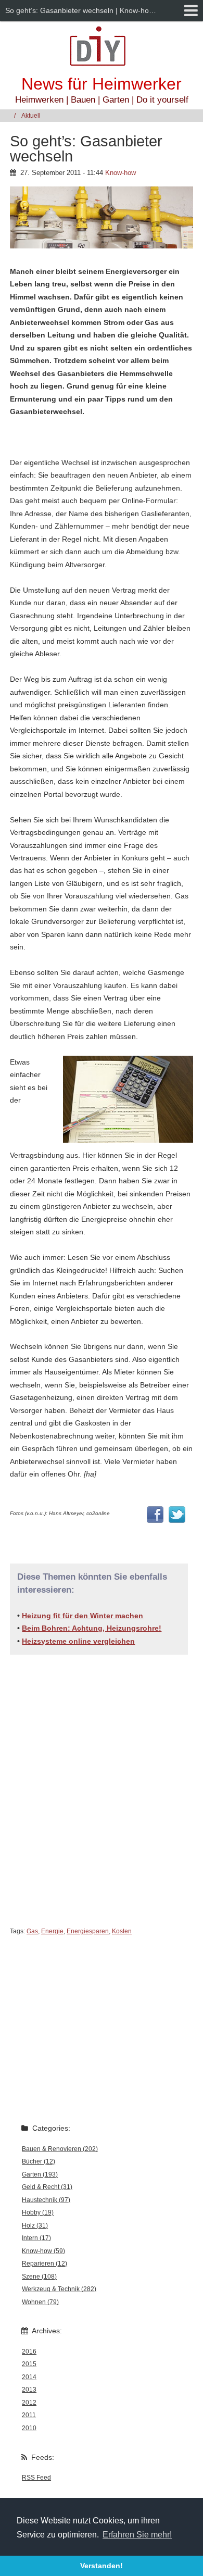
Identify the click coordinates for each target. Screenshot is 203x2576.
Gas (32, 1931)
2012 (29, 2403)
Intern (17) (36, 2238)
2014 (29, 2377)
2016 (29, 2352)
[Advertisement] (102, 1782)
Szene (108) (39, 2277)
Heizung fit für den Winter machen (83, 1616)
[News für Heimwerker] (102, 46)
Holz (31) (35, 2225)
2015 (29, 2364)
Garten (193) (40, 2174)
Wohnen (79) (40, 2302)
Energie (52, 1931)
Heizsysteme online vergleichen (78, 1641)
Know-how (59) (43, 2251)
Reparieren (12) (45, 2264)
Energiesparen (88, 1931)
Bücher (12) (39, 2161)
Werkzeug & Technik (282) (59, 2289)
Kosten (122, 1931)
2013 (29, 2390)
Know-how (120, 173)
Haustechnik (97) (46, 2200)
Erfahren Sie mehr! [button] (137, 2535)
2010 (29, 2428)
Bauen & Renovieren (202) (60, 2149)
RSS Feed (36, 2478)
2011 (29, 2415)
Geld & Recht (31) (47, 2187)
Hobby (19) (38, 2212)
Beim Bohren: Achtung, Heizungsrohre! (92, 1628)
